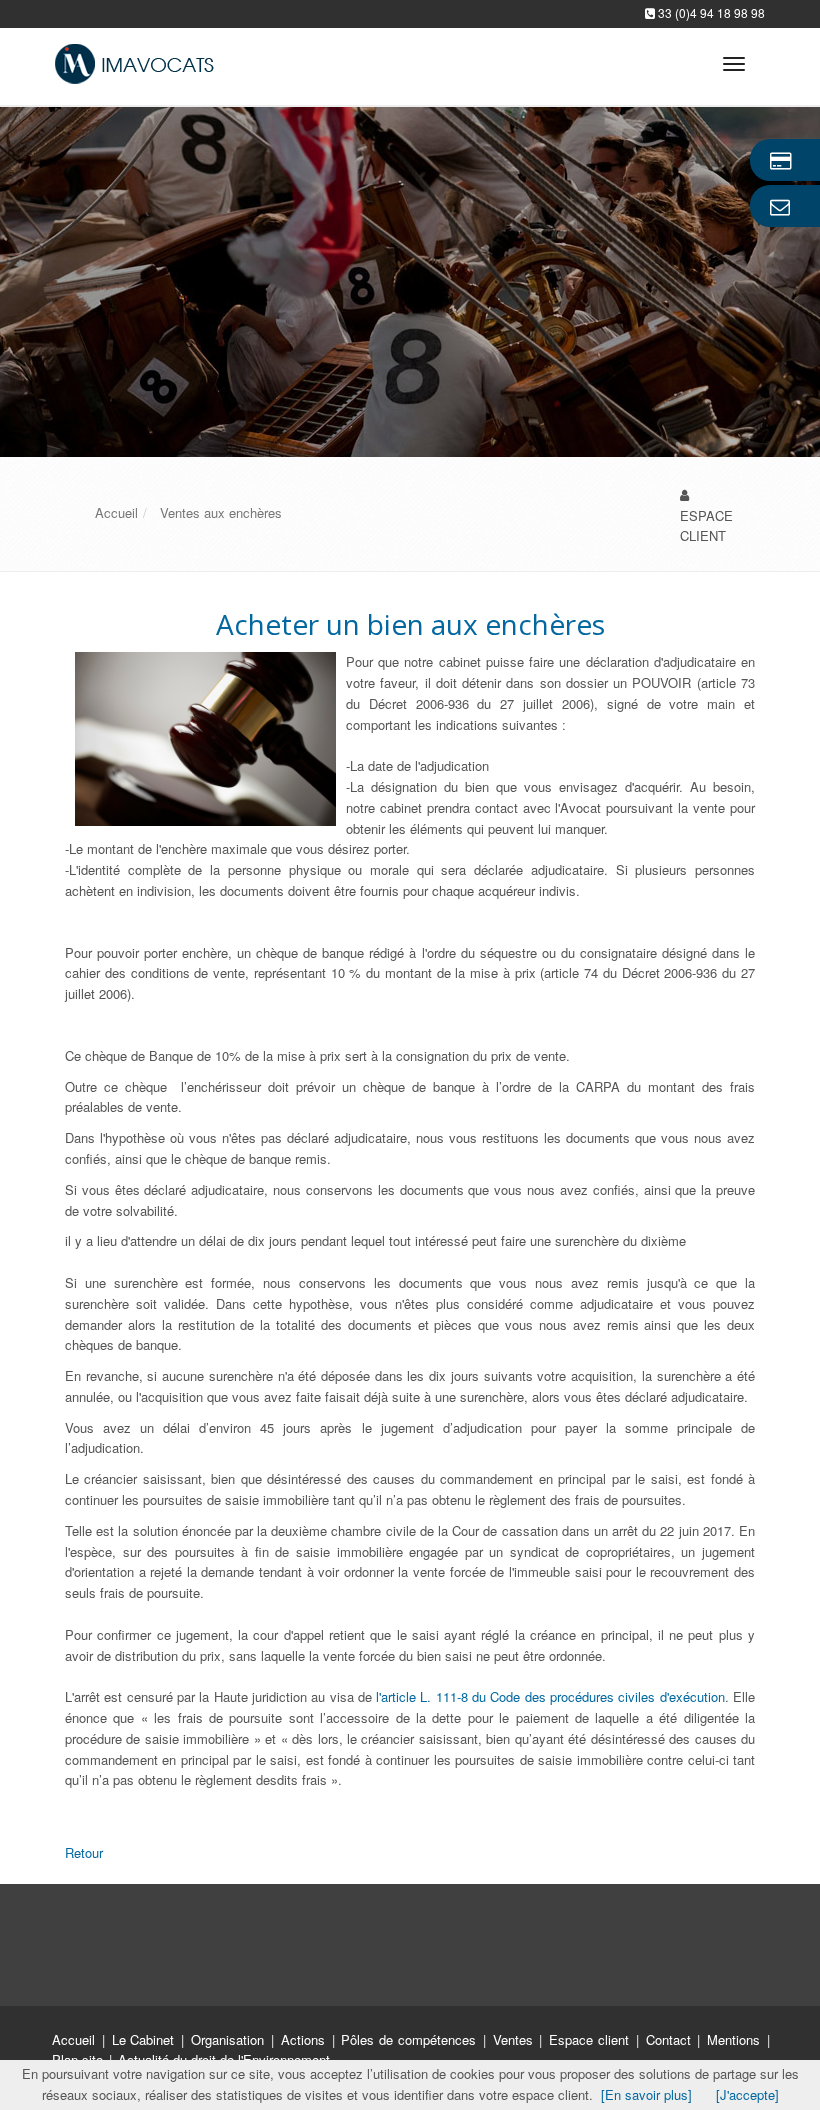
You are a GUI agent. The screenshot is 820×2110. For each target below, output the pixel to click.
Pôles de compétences (410, 2039)
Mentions (736, 2039)
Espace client (591, 2039)
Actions (305, 2039)
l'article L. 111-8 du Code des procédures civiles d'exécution (550, 1696)
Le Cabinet (146, 2039)
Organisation (230, 2039)
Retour (84, 1852)
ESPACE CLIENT (706, 526)
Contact (671, 2039)
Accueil (73, 2039)
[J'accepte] (747, 2094)
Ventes (515, 2039)
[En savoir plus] (646, 2094)
